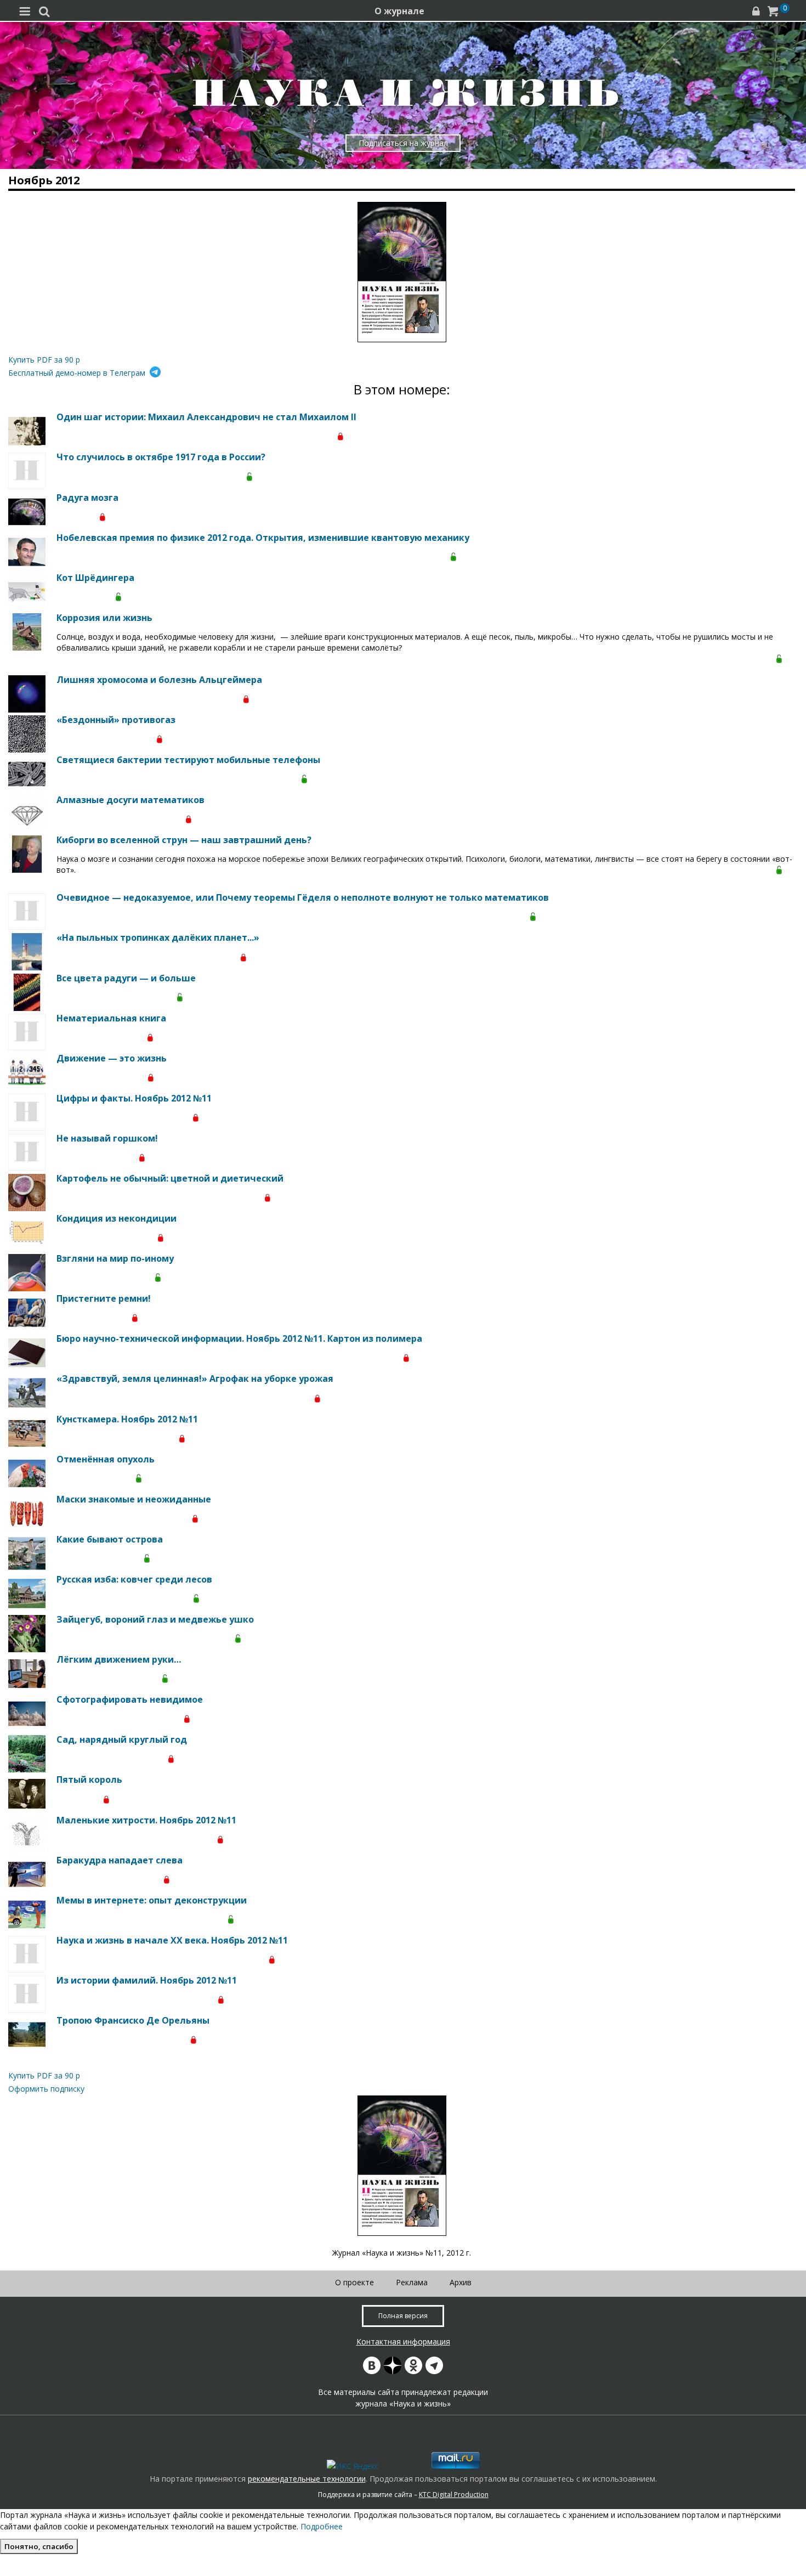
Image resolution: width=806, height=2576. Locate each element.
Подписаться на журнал (403, 143)
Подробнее (322, 2526)
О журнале (399, 11)
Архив (461, 2282)
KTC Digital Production (454, 2495)
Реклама (412, 2282)
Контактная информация (403, 2341)
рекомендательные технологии (307, 2479)
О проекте (354, 2282)
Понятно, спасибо (39, 2546)
